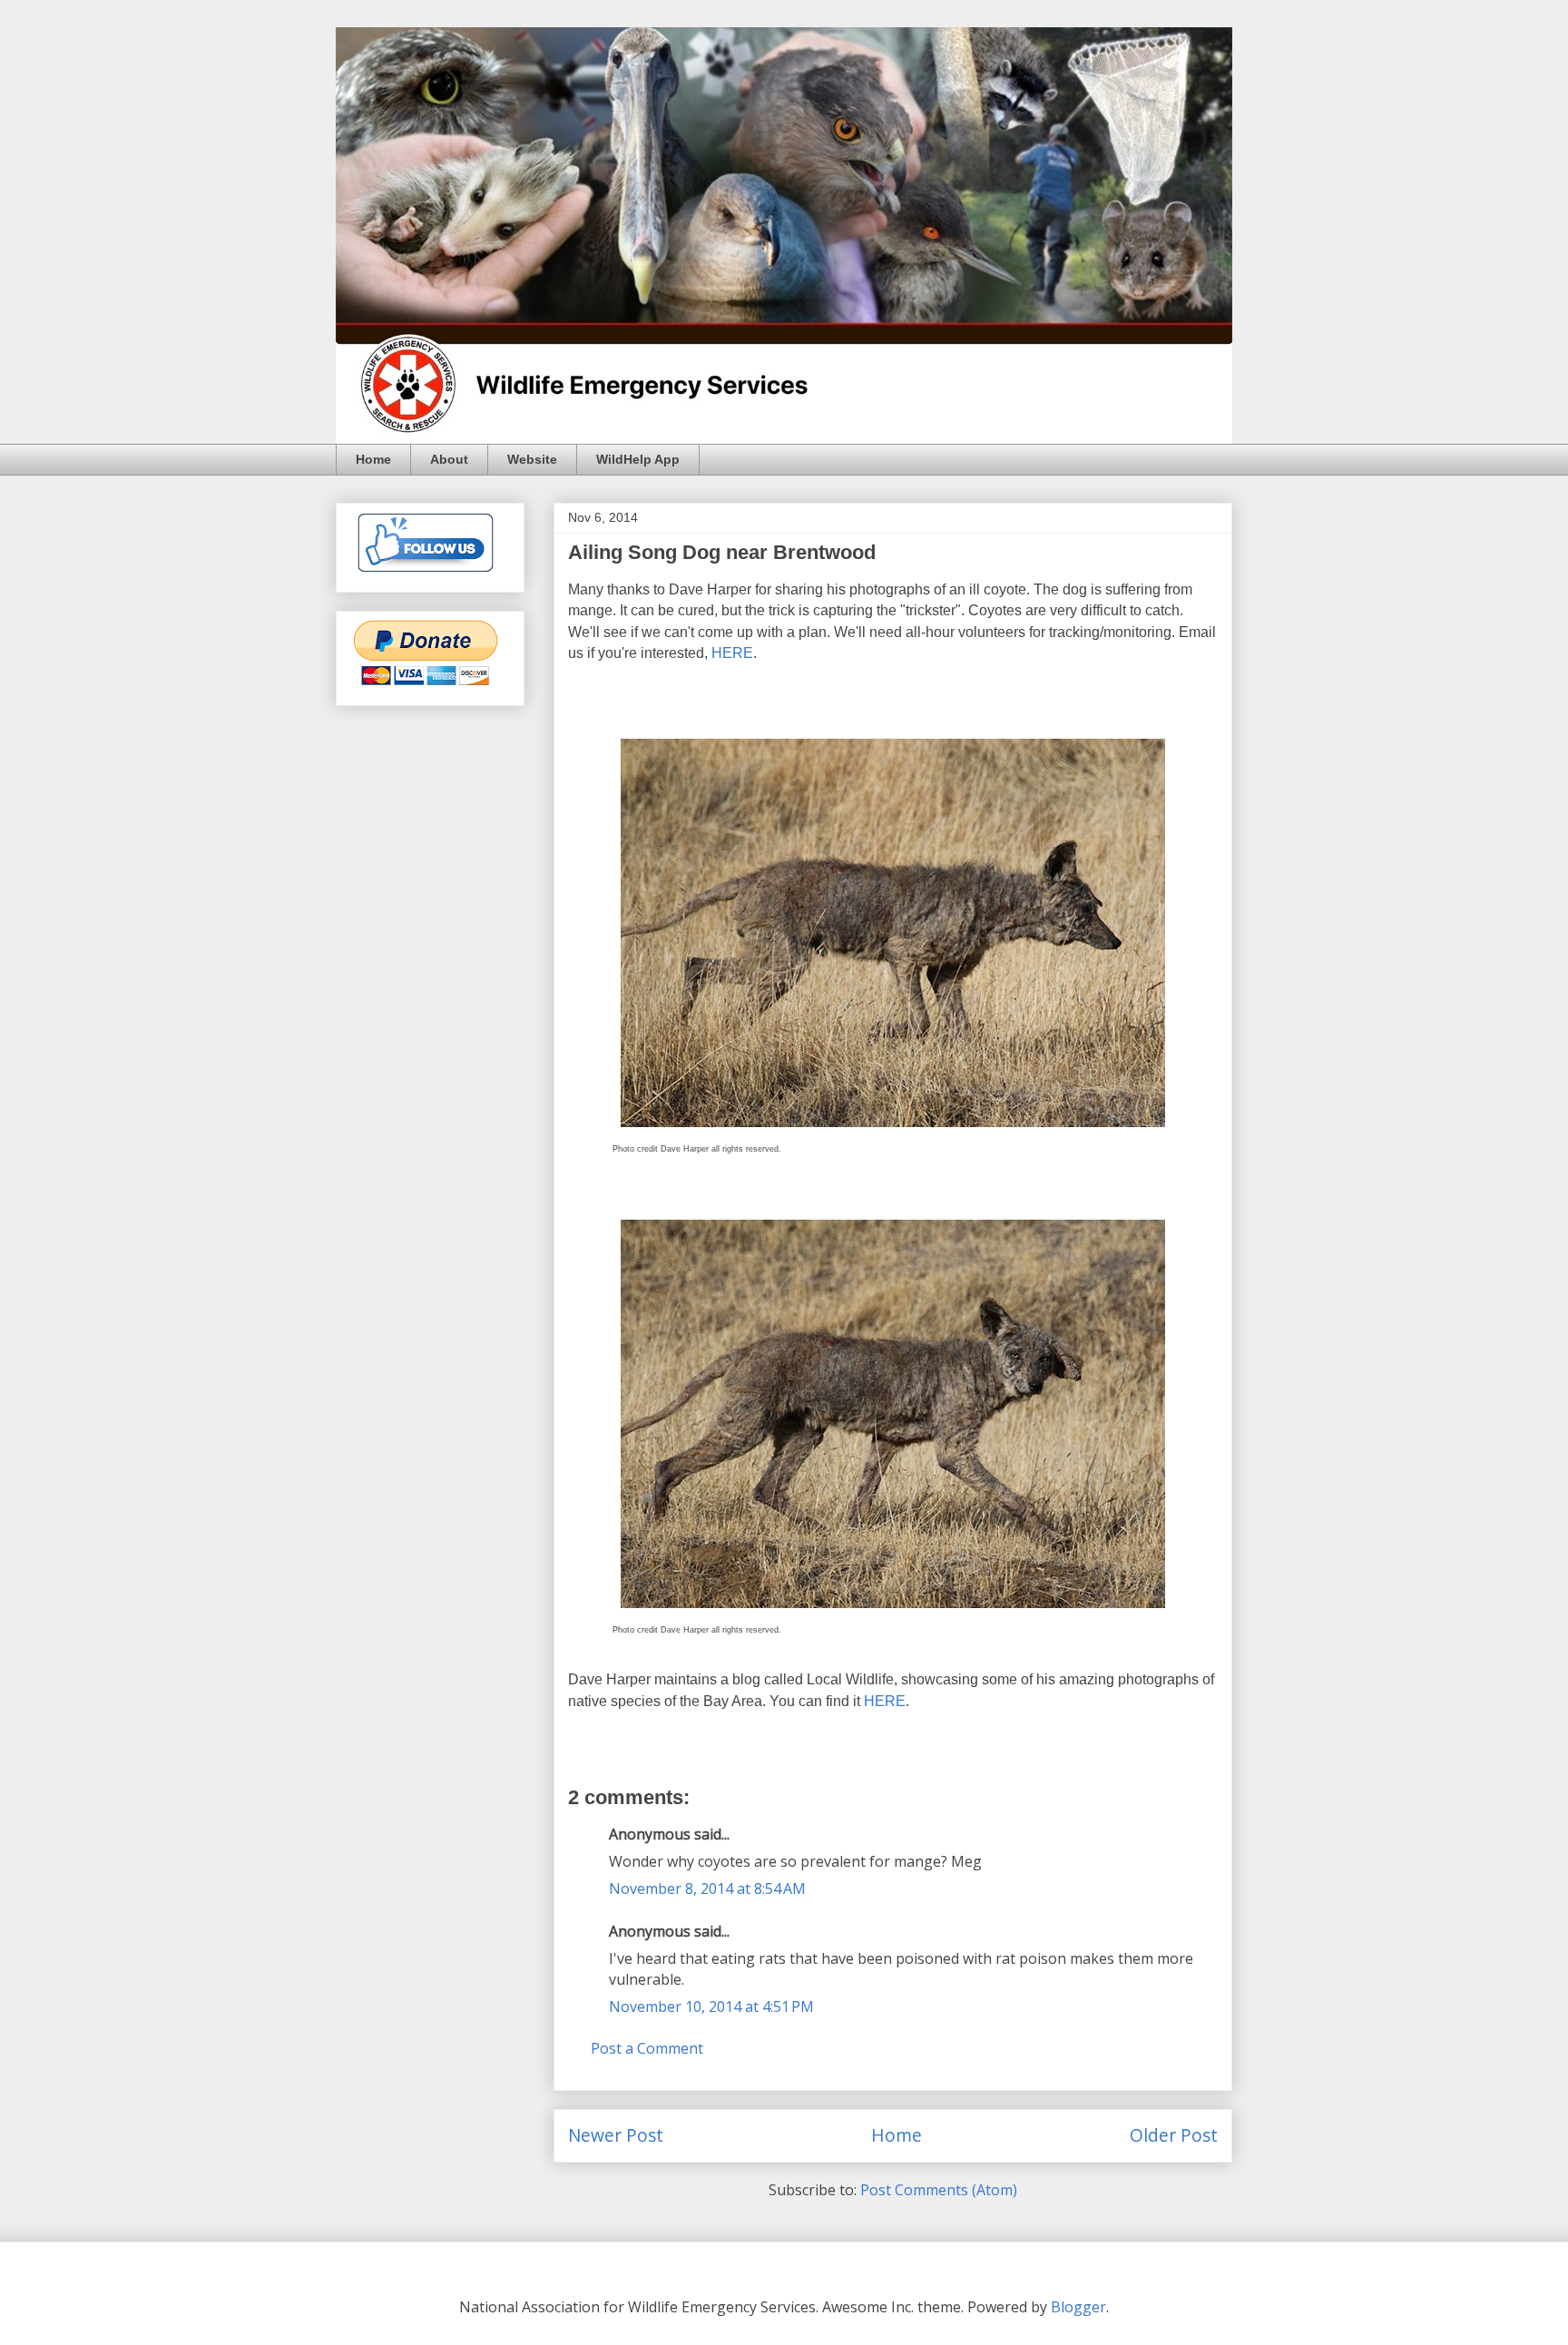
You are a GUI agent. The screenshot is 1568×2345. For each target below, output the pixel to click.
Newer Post (616, 2135)
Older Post (1174, 2135)
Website (532, 459)
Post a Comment (647, 2048)
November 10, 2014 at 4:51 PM (711, 2006)
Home (373, 459)
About (449, 459)
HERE (732, 653)
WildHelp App (638, 459)
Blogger (1078, 2307)
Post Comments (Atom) (939, 2190)
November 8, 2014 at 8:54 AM (707, 1889)
